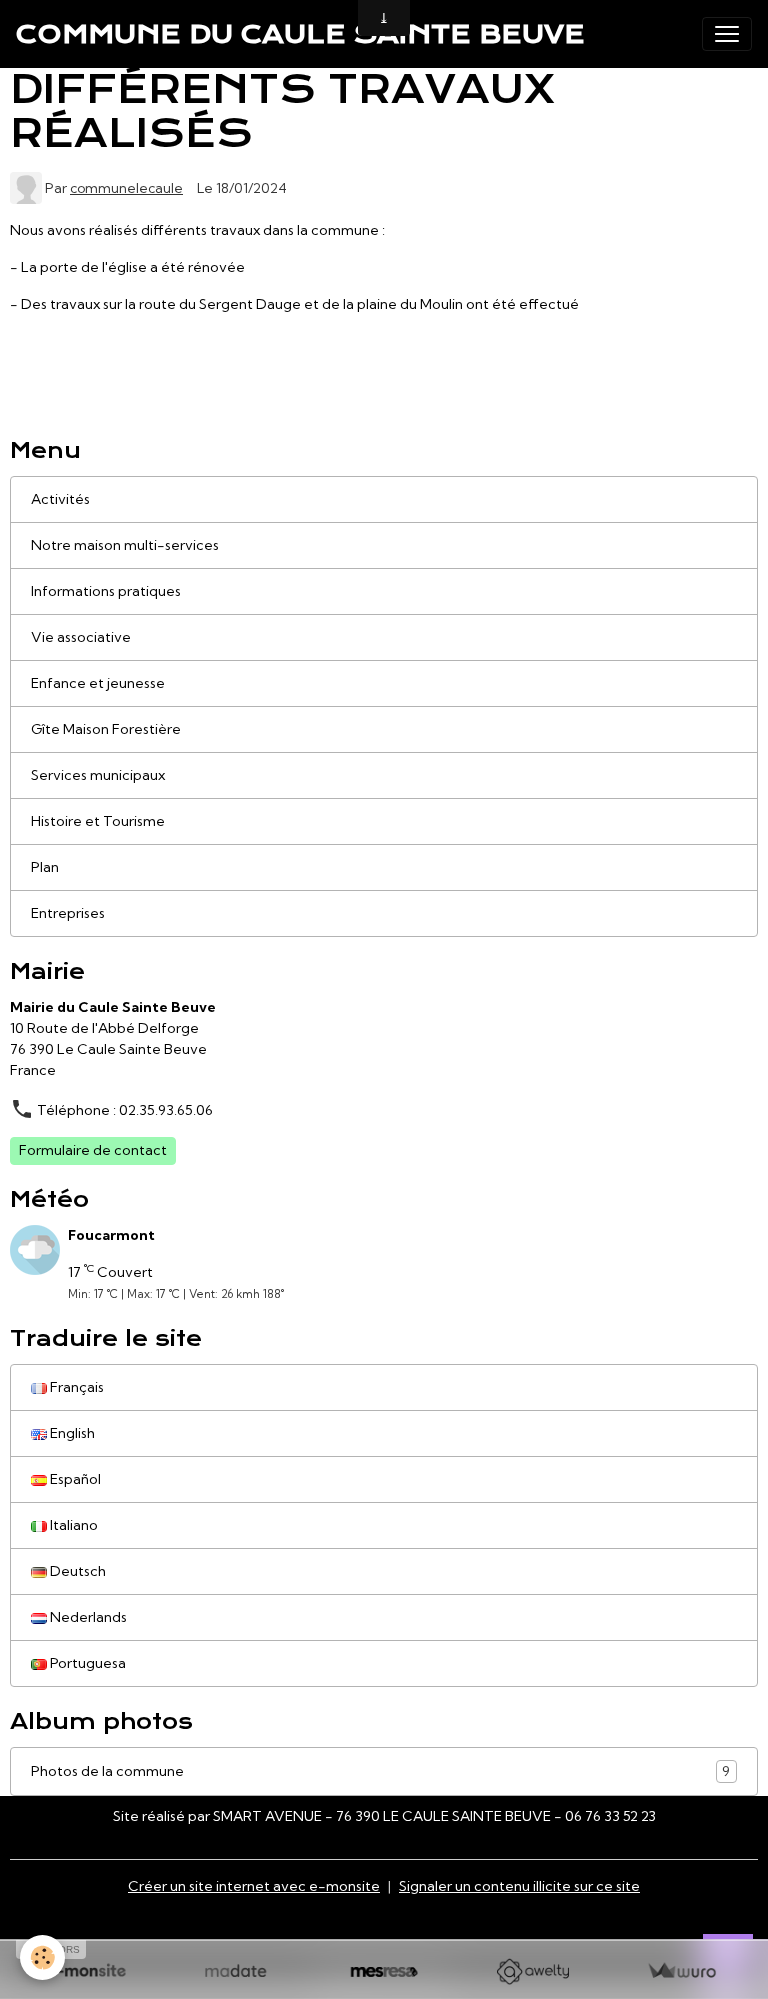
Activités (60, 499)
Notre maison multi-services (125, 545)
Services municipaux (98, 775)
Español (74, 1479)
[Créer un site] (86, 1971)
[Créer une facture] (681, 1971)
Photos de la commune (380, 1771)
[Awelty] (532, 1971)
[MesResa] (384, 1971)
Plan (45, 867)
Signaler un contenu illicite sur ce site (519, 1886)
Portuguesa (86, 1663)
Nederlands (87, 1617)
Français (75, 1387)
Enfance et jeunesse (98, 683)
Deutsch (76, 1571)
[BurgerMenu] (727, 34)
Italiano (72, 1525)
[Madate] (235, 1971)
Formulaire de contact (93, 1150)
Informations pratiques (106, 591)
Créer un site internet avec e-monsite (254, 1886)
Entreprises (68, 913)
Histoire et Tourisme (98, 821)
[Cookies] (42, 1957)
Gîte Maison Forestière (106, 729)
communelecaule (126, 188)
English (71, 1433)
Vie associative (81, 637)
